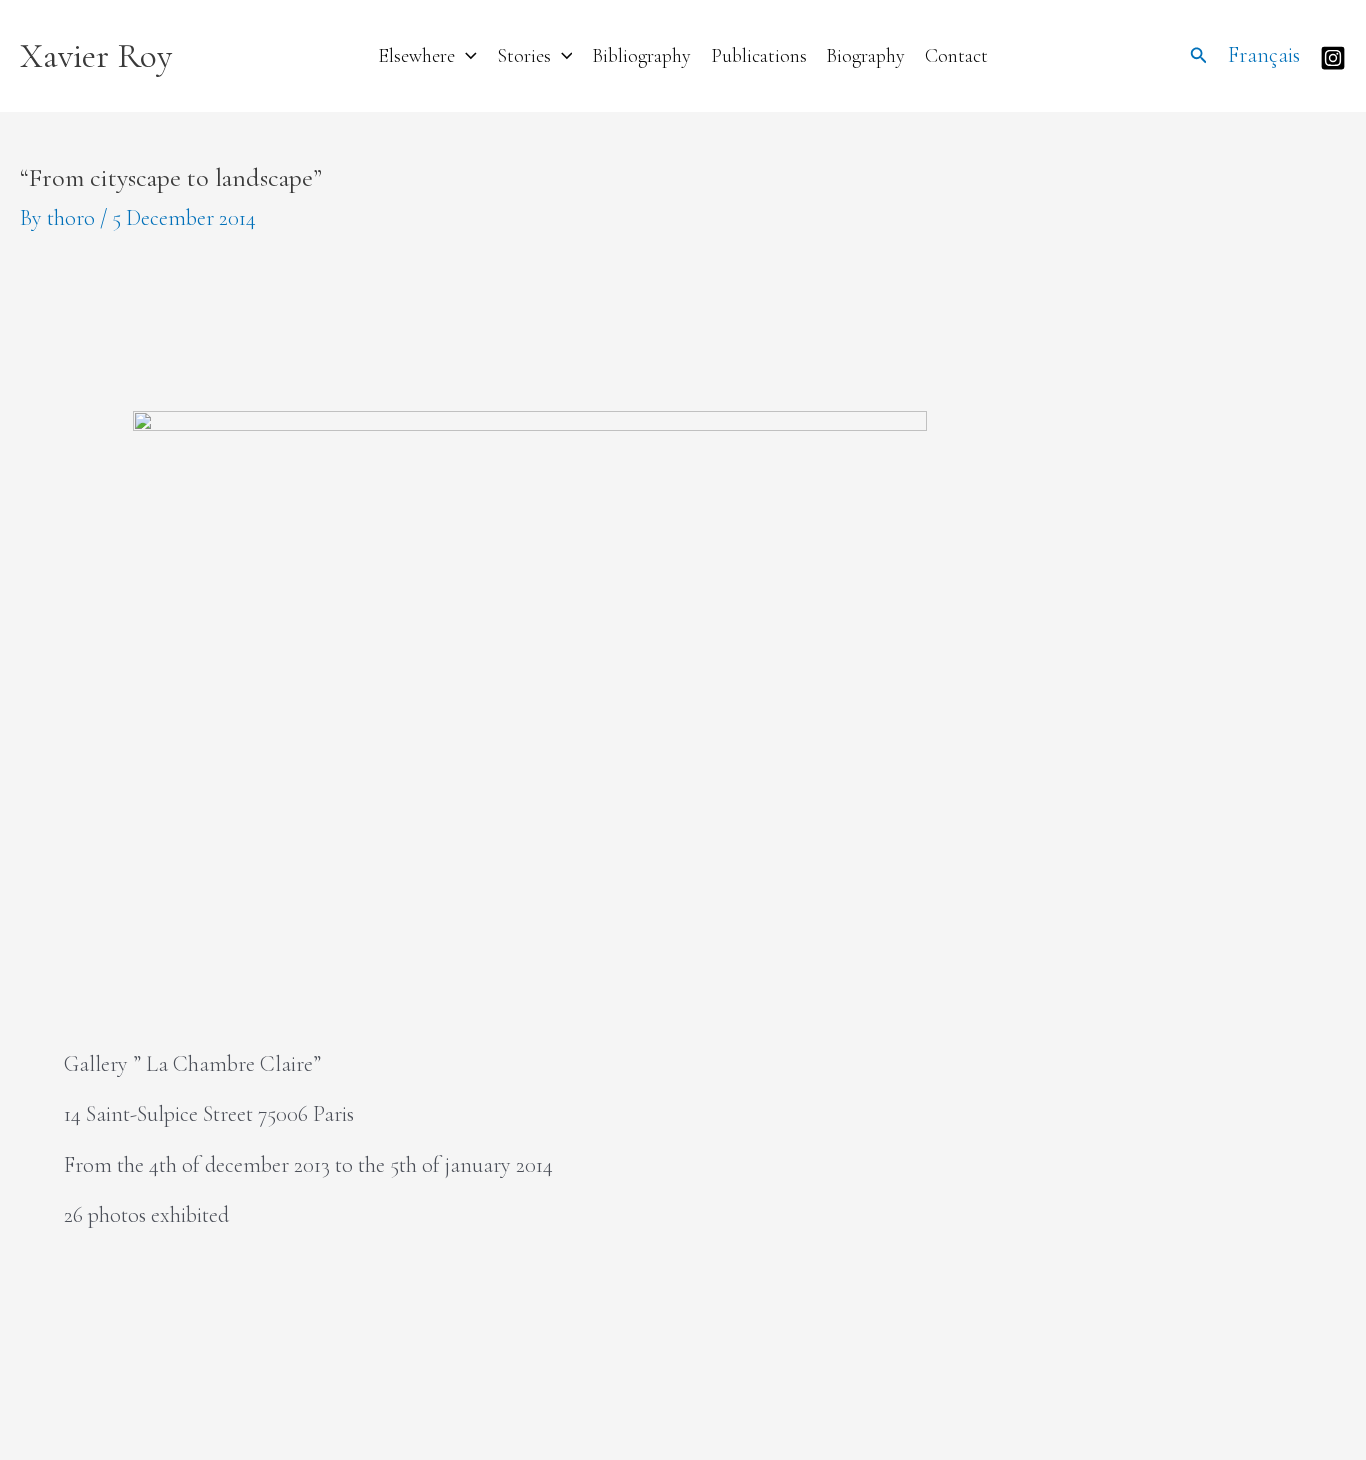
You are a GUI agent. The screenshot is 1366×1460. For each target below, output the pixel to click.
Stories (524, 56)
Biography (865, 56)
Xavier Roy (96, 56)
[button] (466, 56)
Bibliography (641, 56)
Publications (759, 56)
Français (1264, 55)
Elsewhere (416, 56)
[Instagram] (1333, 58)
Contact (956, 56)
